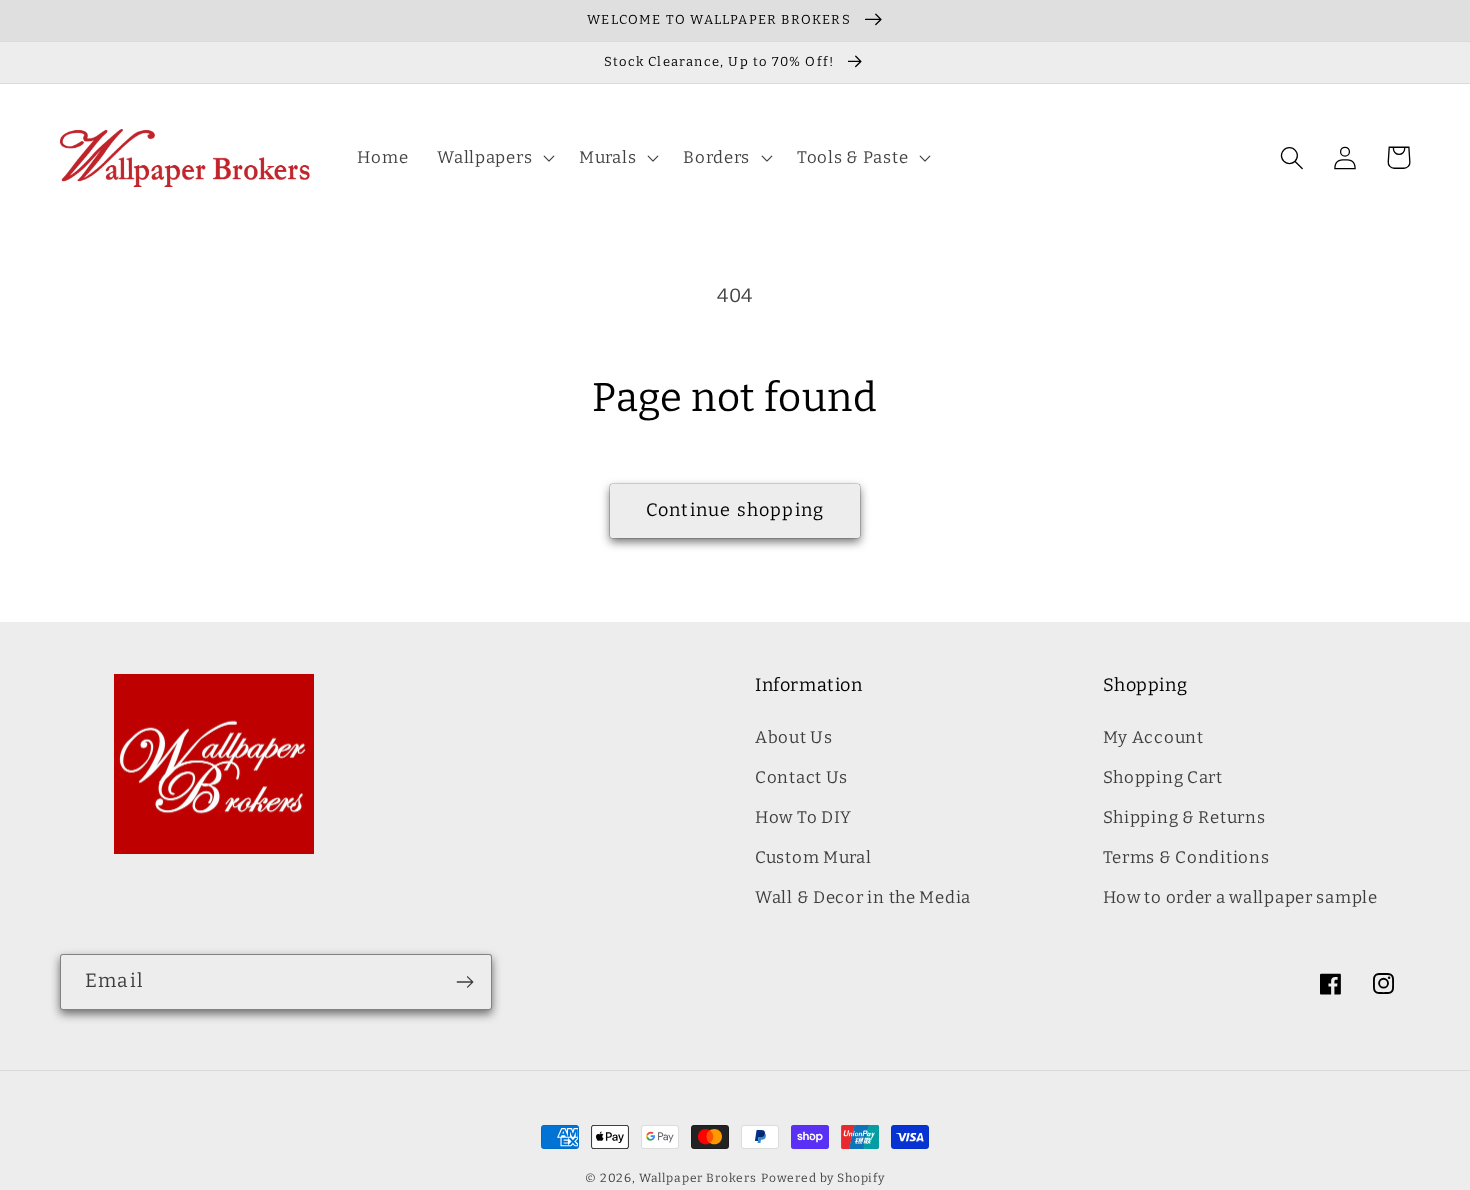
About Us (794, 737)
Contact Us (801, 777)
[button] (494, 158)
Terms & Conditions (1186, 857)
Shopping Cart (1163, 777)
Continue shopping (735, 510)
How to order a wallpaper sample (1240, 897)
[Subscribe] (464, 982)
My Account (1153, 737)
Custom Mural (813, 857)
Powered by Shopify (823, 1178)
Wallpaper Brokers (698, 1178)
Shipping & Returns (1184, 817)
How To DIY (803, 817)
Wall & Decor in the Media (863, 897)
